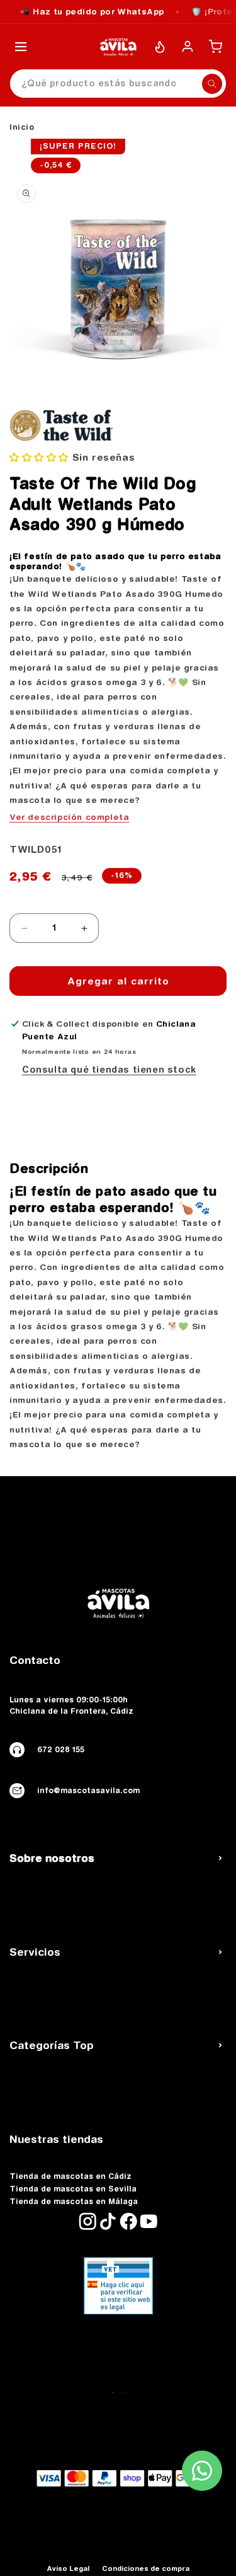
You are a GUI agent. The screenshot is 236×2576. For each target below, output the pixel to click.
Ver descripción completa (69, 817)
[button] (39, 457)
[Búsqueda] (212, 84)
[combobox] (118, 84)
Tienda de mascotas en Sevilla (73, 2189)
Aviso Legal (68, 2568)
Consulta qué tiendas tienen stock (109, 1070)
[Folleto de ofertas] (160, 47)
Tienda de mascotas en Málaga (74, 2202)
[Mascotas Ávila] (118, 47)
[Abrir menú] (21, 47)
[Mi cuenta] (188, 47)
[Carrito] (215, 47)
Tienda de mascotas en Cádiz (70, 2176)
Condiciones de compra (146, 2568)
